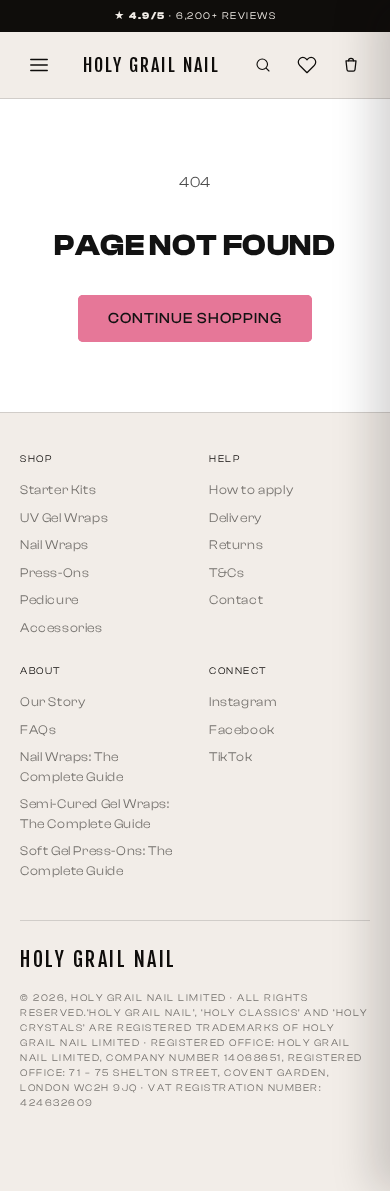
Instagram (243, 701)
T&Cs (226, 572)
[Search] (263, 65)
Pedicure (49, 599)
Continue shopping (195, 318)
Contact (236, 599)
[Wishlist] (307, 65)
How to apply (251, 489)
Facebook (242, 729)
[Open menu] (39, 65)
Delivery (235, 517)
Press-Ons (54, 572)
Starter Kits (58, 489)
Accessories (61, 627)
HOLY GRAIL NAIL (151, 65)
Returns (236, 544)
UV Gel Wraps (64, 517)
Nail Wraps (54, 544)
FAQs (38, 729)
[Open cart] (351, 65)
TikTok (231, 756)
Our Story (52, 701)
